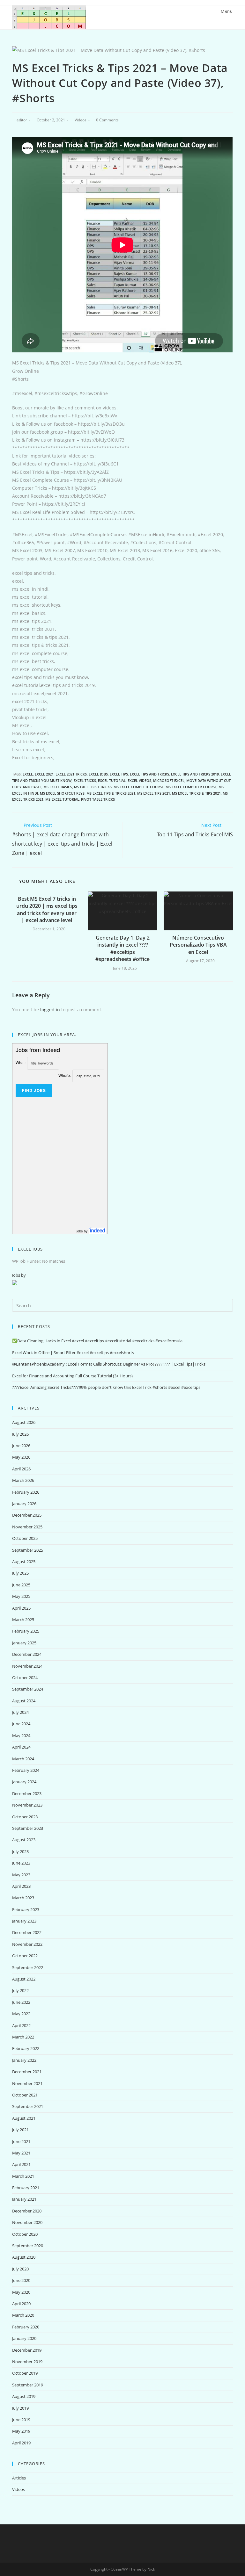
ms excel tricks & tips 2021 (196, 793)
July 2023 (20, 1851)
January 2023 (24, 1921)
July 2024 (20, 1712)
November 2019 (27, 2362)
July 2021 (20, 2130)
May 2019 (21, 2431)
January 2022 (24, 2060)
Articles (19, 2478)
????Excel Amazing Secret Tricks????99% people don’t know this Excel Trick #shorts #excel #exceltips (106, 1387)
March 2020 (23, 2315)
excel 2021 (44, 774)
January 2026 (24, 1504)
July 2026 (20, 1434)
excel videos (139, 780)
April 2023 (21, 1886)
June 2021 (21, 2141)
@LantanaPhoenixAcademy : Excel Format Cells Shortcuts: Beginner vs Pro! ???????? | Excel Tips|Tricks (109, 1364)
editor (22, 120)
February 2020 (26, 2327)
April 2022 (21, 2025)
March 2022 (23, 2037)
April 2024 (21, 1747)
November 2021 (27, 2083)
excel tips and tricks (149, 774)
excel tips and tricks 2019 (195, 774)
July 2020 (20, 2269)
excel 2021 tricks (71, 774)
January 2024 (24, 1782)
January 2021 (24, 2199)
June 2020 (21, 2280)
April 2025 (21, 1608)
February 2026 (26, 1492)
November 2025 (27, 1527)
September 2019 (28, 2385)
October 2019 (25, 2373)
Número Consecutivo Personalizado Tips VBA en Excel (198, 945)
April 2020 (21, 2304)
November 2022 (27, 1944)
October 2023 (25, 1817)
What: (21, 1062)
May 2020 (21, 2292)
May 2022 (21, 2014)
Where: (65, 1075)
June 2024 (21, 1724)
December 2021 (27, 2072)
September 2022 (28, 1967)
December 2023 (27, 1793)
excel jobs (98, 774)
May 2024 (21, 1735)
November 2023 (27, 1805)
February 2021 (26, 2188)
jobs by (83, 1231)
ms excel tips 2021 (154, 793)
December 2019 (27, 2350)
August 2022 (24, 1979)
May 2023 (21, 1875)
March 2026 (23, 1480)
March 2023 (23, 1898)
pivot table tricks (98, 799)
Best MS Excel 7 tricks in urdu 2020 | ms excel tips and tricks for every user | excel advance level (47, 909)
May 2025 (21, 1596)
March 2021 (23, 2176)
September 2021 (28, 2106)
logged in (50, 1010)
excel (28, 774)
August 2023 (24, 1840)
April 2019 (21, 2443)
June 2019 (21, 2420)
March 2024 (23, 1759)
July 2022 (20, 1990)
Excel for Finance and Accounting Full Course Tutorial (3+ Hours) (72, 1376)
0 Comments (107, 120)
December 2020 (27, 2211)
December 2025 (27, 1515)
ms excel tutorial (62, 799)
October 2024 (25, 1678)
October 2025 (25, 1538)
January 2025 (24, 1643)
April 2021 (21, 2164)
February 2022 (26, 2048)
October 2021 (25, 2095)
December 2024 (27, 1654)
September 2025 (28, 1550)
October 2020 (25, 2234)
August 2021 (24, 2118)
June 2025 (21, 1585)
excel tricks (85, 780)
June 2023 (21, 1863)
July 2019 (20, 2408)
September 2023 (28, 1828)
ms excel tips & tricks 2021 (111, 793)
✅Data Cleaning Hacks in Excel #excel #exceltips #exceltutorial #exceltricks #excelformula (97, 1341)
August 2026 (24, 1422)
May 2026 (21, 1457)
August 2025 (24, 1562)
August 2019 (24, 2396)
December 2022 (27, 1932)
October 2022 (25, 1956)
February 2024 (26, 1770)
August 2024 (24, 1701)
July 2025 (20, 1573)
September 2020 (28, 2246)
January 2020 (24, 2338)
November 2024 (27, 1666)
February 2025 (26, 1631)
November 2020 (27, 2222)
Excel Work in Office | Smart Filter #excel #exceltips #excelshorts (73, 1353)
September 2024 (28, 1689)
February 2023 (26, 1909)
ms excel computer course (191, 787)
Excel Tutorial (112, 780)
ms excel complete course (139, 787)
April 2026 (21, 1469)
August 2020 (24, 2257)
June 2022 (21, 2002)
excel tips (119, 774)
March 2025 (23, 1620)
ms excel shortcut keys (62, 793)
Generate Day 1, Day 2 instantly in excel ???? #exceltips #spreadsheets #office (122, 948)
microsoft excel (169, 780)
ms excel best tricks (93, 787)
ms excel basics (58, 787)
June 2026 (21, 1446)
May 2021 (21, 2153)
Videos (81, 120)
